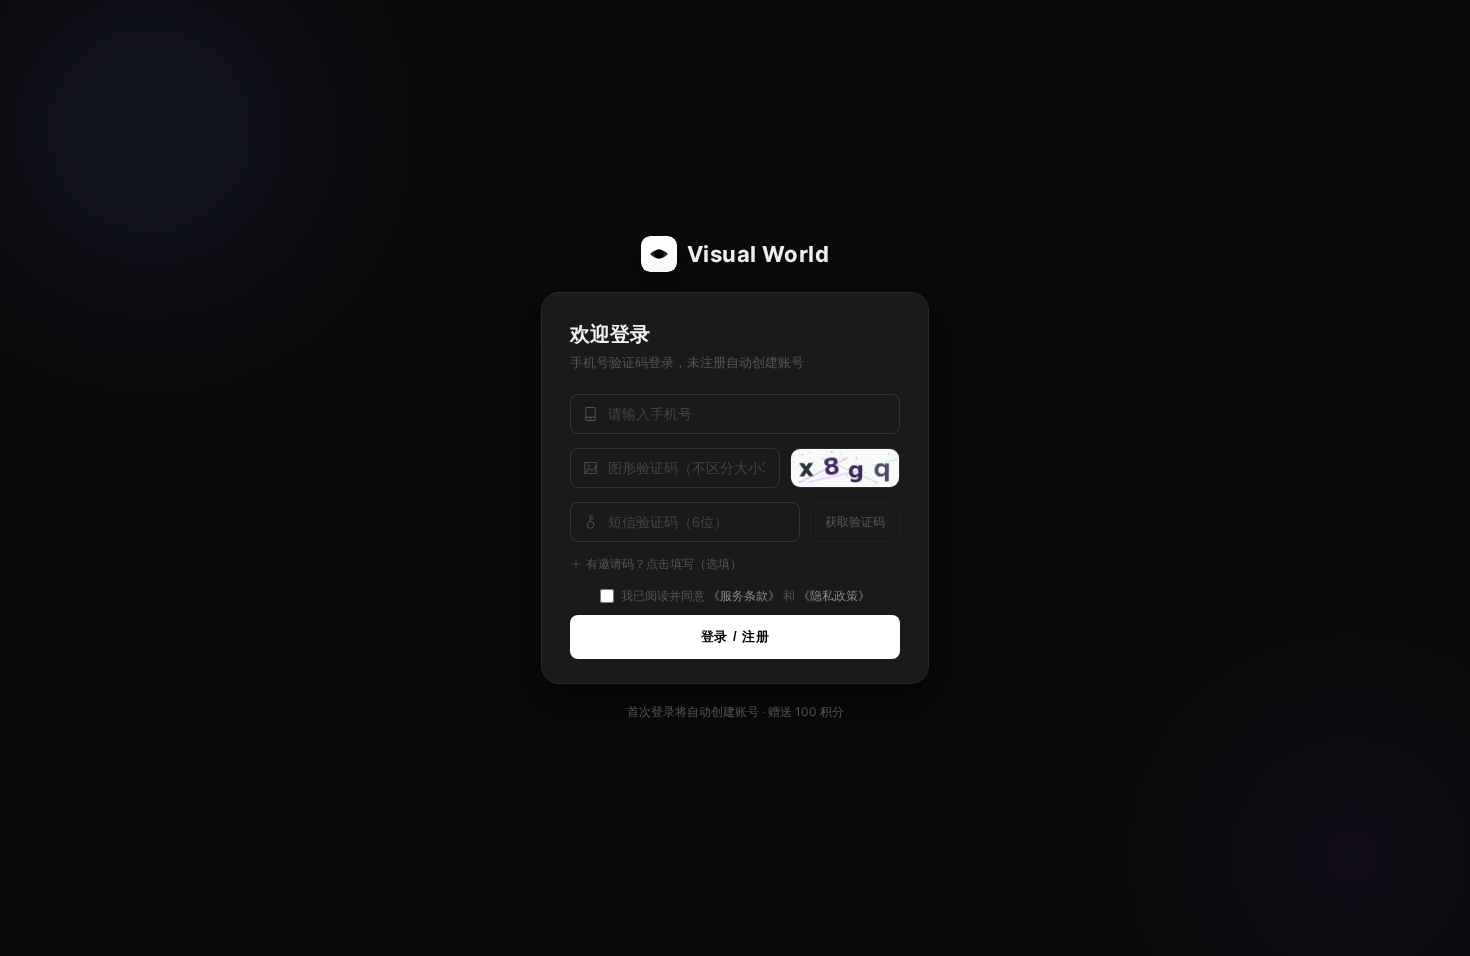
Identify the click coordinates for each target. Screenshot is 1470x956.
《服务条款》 (744, 595)
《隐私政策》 (834, 595)
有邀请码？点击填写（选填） (664, 564)
